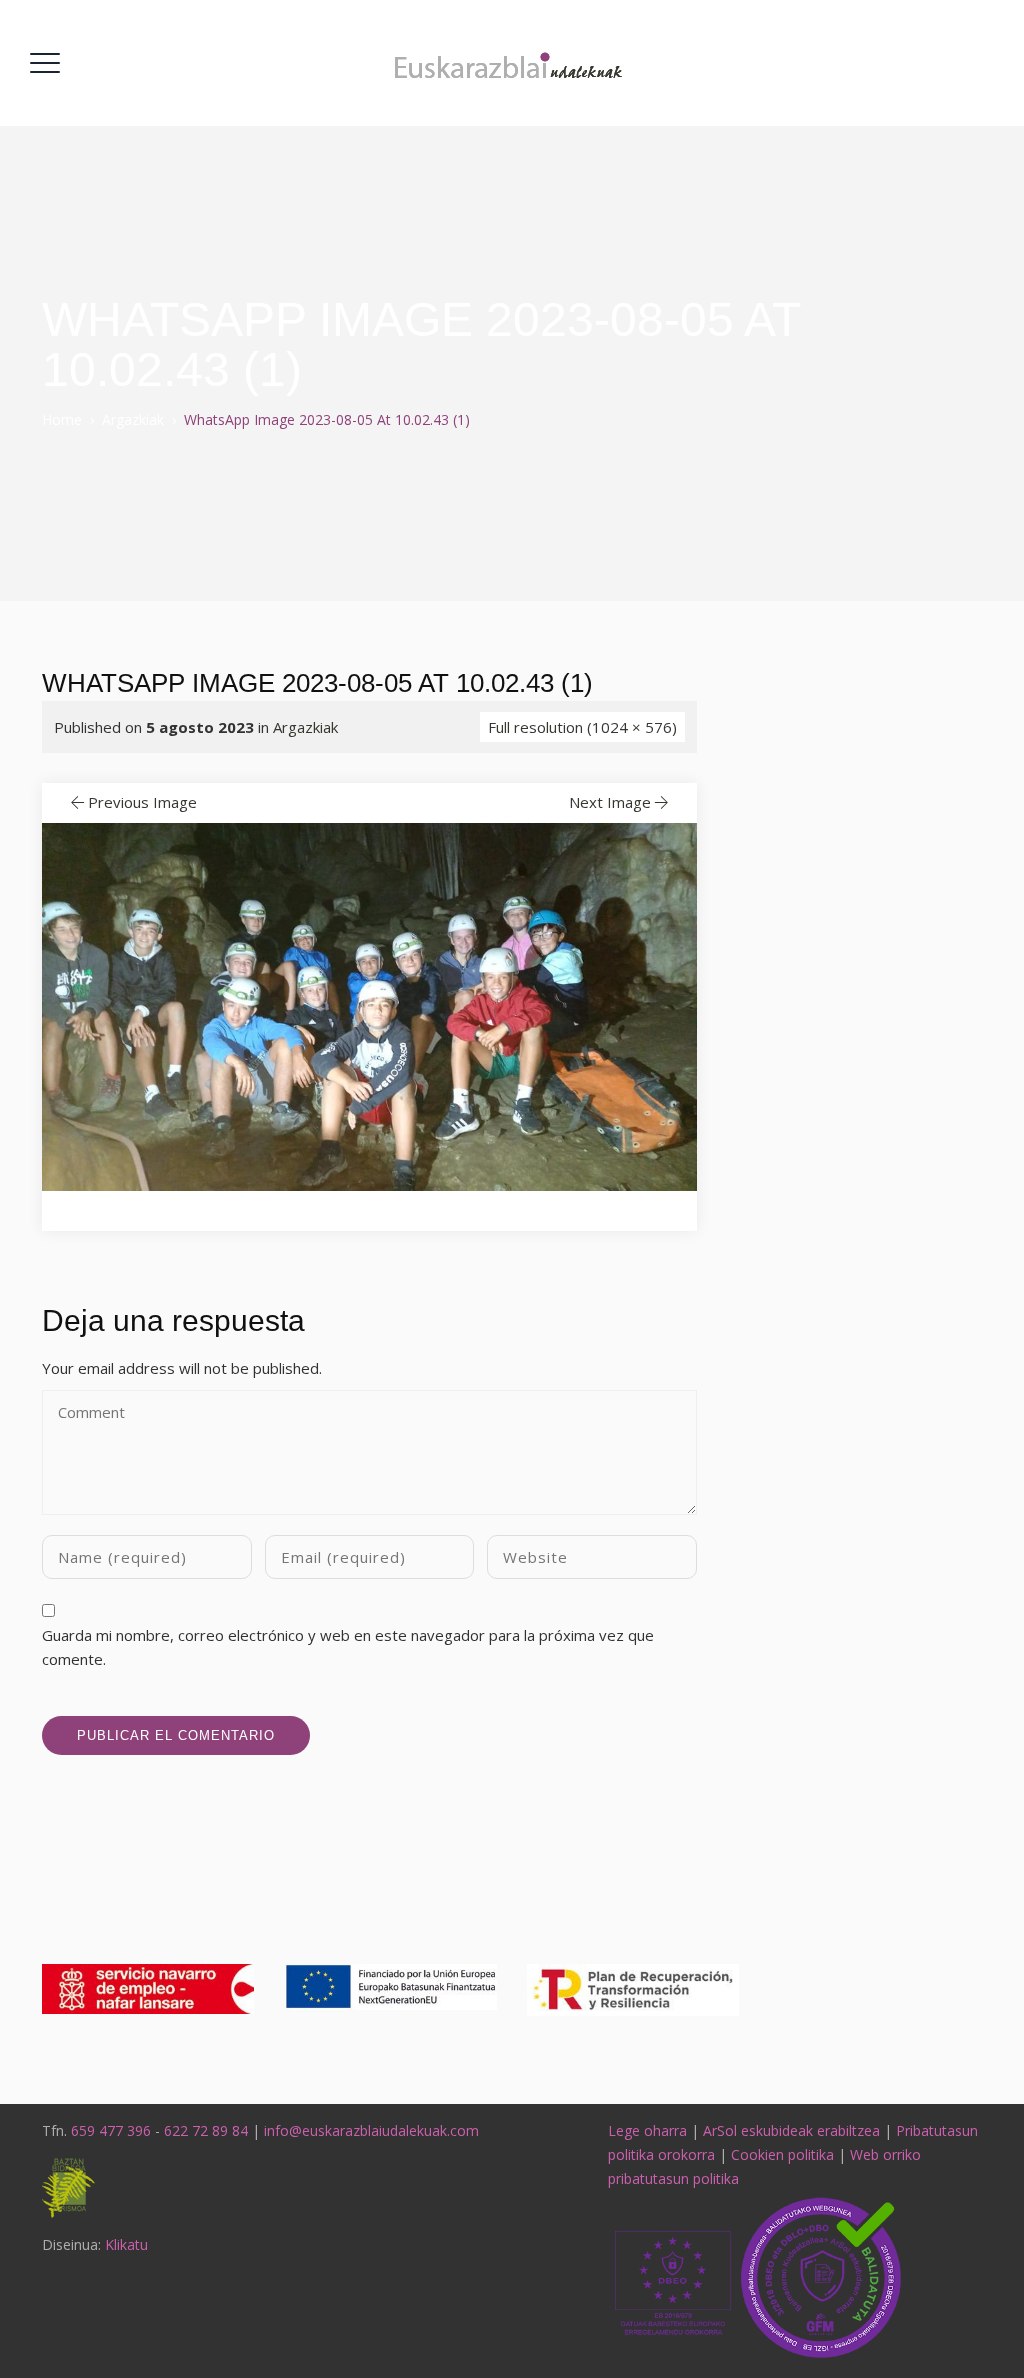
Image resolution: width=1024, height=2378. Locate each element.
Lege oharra (647, 2130)
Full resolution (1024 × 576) (582, 727)
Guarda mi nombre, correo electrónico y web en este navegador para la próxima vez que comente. (348, 1647)
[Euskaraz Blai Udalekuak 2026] (510, 63)
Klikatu (126, 2244)
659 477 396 (111, 2130)
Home (62, 419)
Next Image (610, 802)
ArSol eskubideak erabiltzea (791, 2130)
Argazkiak (305, 727)
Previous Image (142, 802)
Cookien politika (782, 2154)
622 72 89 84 (206, 2130)
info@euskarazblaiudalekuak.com (371, 2130)
